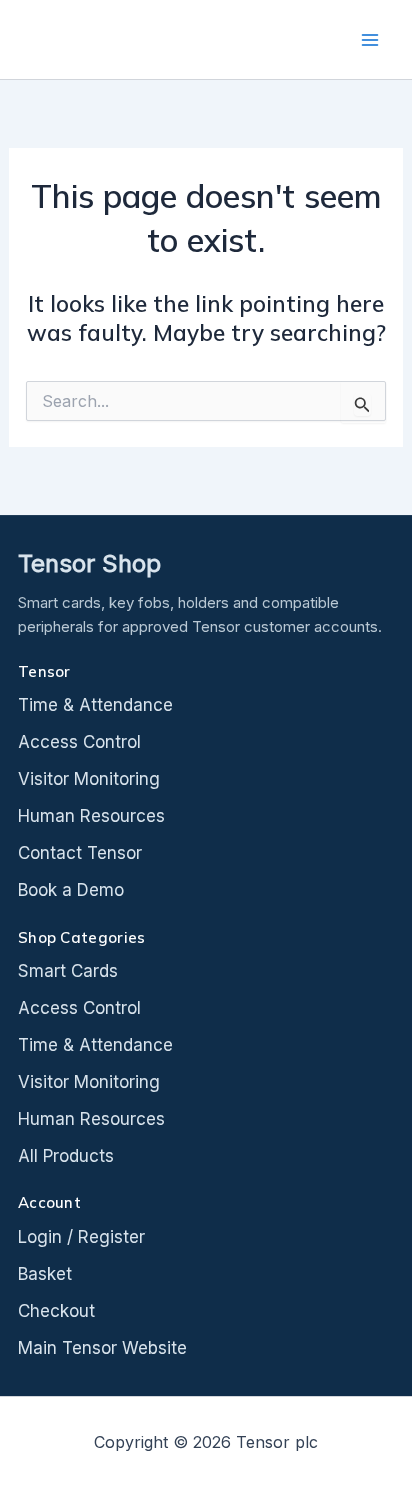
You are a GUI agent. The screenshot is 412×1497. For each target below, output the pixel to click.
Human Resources (91, 816)
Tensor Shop (89, 564)
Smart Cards (68, 971)
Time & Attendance (95, 705)
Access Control (79, 742)
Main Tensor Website (102, 1348)
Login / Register (81, 1237)
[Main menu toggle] (370, 40)
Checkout (56, 1311)
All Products (66, 1156)
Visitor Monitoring (89, 779)
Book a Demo (71, 890)
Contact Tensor (80, 853)
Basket (45, 1274)
